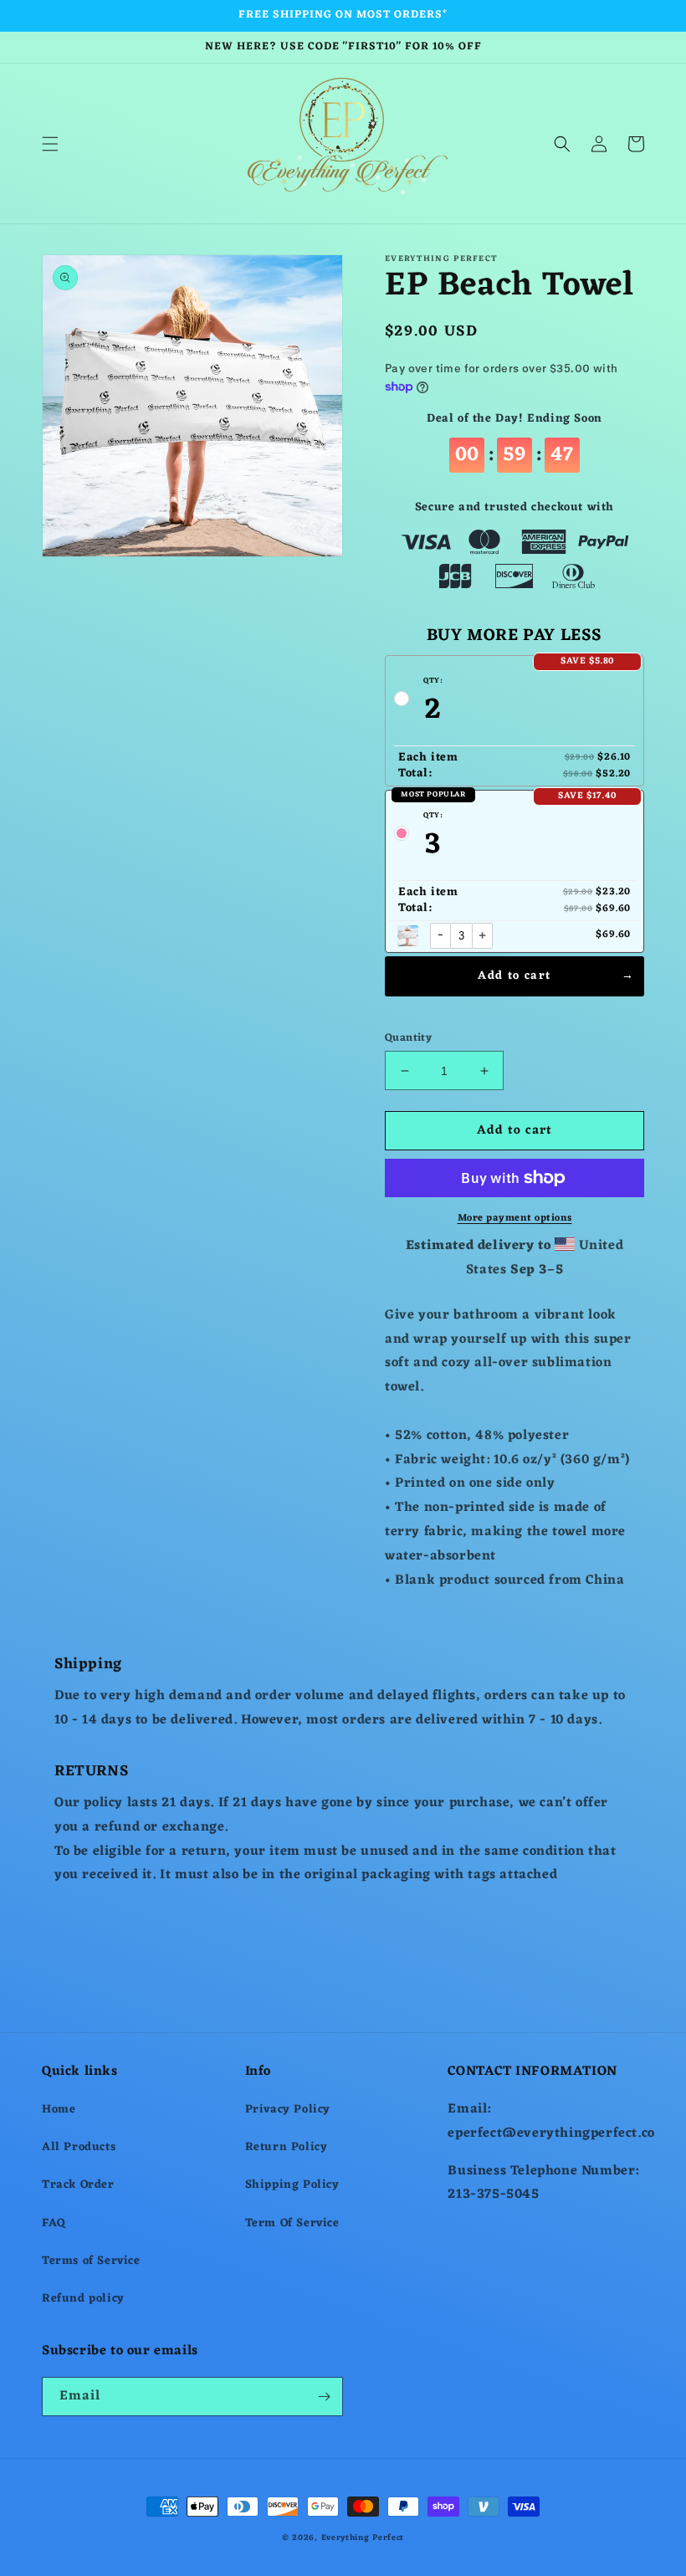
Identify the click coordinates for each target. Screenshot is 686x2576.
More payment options (515, 1218)
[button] (50, 144)
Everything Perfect (363, 2538)
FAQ (54, 2223)
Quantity (408, 1038)
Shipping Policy (292, 2185)
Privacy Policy (288, 2110)
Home (59, 2110)
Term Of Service (292, 2223)
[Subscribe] (324, 2397)
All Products (79, 2147)
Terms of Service (91, 2261)
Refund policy (83, 2299)
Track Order (78, 2185)
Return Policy (287, 2147)
